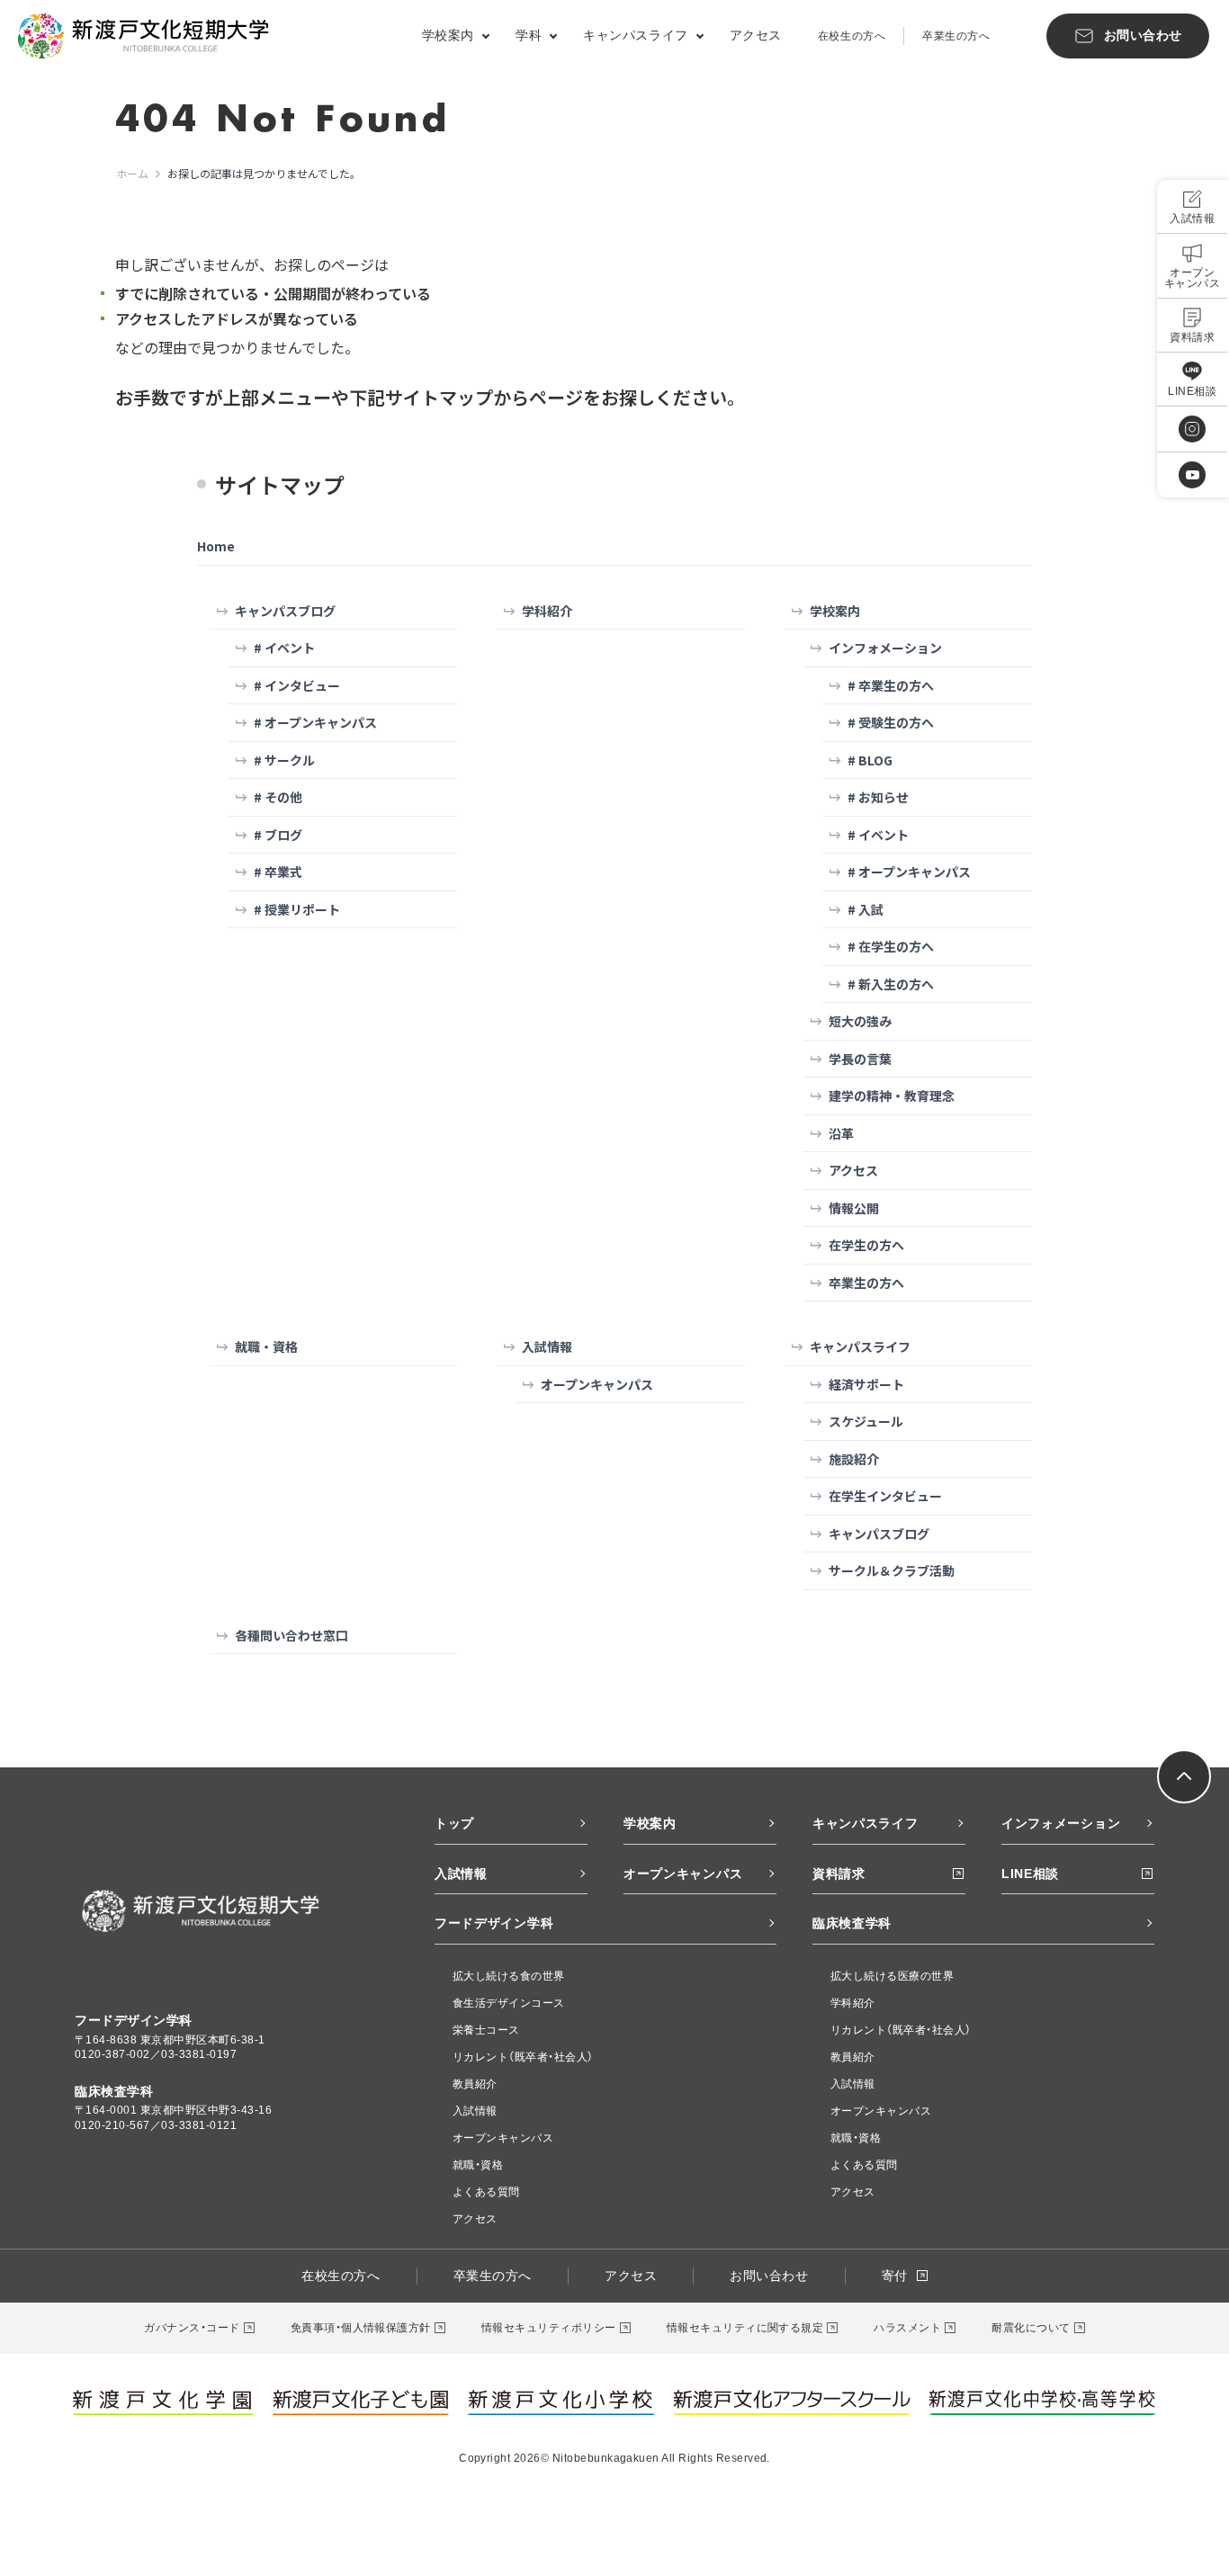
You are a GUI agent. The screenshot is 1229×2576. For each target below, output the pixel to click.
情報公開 (854, 1208)
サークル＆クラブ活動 (892, 1570)
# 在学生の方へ (891, 946)
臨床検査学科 (852, 1923)
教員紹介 (475, 2084)
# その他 (278, 797)
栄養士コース (486, 2030)
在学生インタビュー (885, 1496)
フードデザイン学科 (494, 1923)
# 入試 (866, 909)
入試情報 (547, 1346)
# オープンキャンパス (315, 722)
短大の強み (860, 1021)
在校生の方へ (852, 36)
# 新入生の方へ (891, 984)
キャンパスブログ (285, 611)
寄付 (895, 2276)
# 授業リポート (297, 909)
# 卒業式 (278, 872)
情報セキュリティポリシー (549, 2328)
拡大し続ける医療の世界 (892, 1976)
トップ (454, 1823)
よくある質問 (486, 2192)
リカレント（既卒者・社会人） (523, 2057)
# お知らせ (878, 797)
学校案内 (835, 611)
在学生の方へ (866, 1245)
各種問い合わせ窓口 (292, 1635)
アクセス (756, 35)
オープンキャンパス (597, 1384)
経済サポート (866, 1384)
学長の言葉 (860, 1059)
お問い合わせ (769, 2276)
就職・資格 (266, 1346)
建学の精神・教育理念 (892, 1096)
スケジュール (866, 1421)
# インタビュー (297, 685)
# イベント (284, 648)
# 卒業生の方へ (891, 685)
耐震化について (1031, 2328)
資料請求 (839, 1874)
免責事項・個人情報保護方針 (361, 2328)
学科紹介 (547, 611)
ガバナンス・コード (192, 2328)
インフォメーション (885, 648)
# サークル (284, 760)
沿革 (841, 1133)
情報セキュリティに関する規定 (745, 2328)
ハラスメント (907, 2328)
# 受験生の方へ (891, 722)
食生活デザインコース (509, 2003)
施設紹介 (854, 1459)
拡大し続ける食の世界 (509, 1976)
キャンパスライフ (860, 1346)
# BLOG (870, 760)
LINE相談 (1030, 1874)
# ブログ (278, 835)
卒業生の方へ (956, 36)
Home (216, 546)
